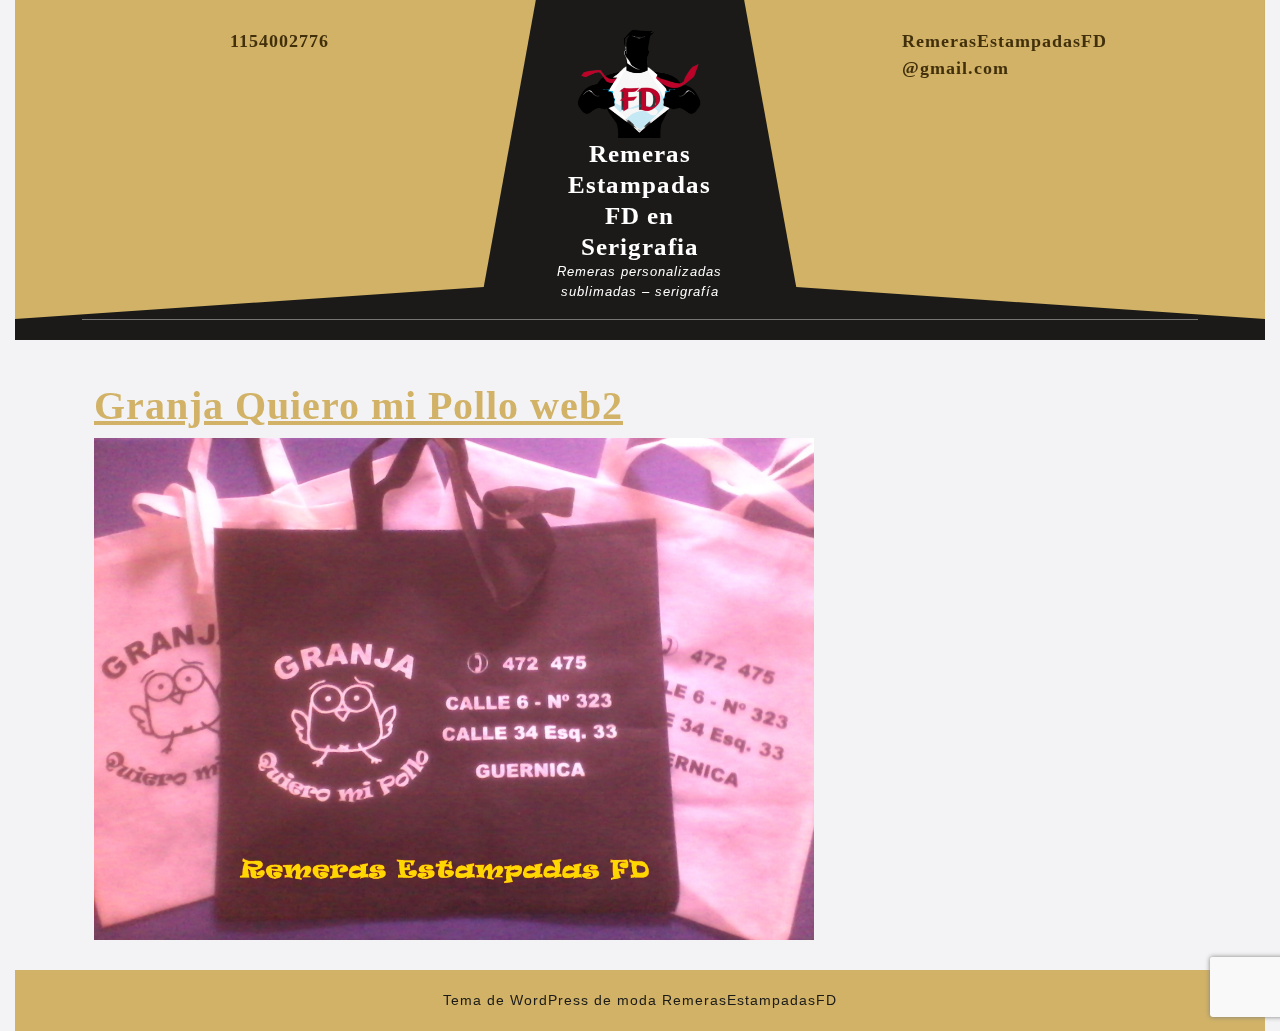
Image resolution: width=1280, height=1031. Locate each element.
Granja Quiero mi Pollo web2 (358, 405)
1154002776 (279, 41)
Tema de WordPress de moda (550, 1000)
